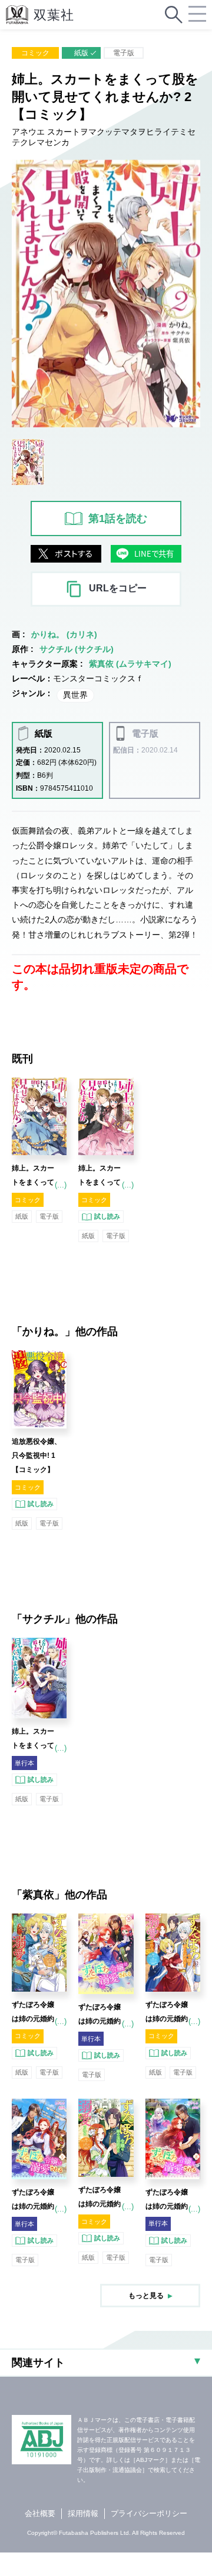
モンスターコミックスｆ (98, 678)
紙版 (81, 53)
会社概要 (40, 2513)
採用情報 (83, 2513)
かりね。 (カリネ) (64, 634)
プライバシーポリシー (149, 2513)
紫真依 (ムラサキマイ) (130, 664)
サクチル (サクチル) (77, 649)
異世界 (75, 695)
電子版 (124, 53)
